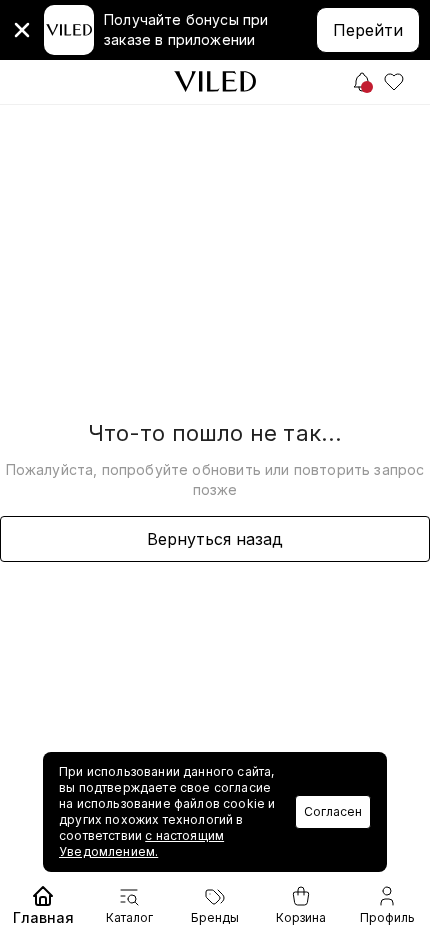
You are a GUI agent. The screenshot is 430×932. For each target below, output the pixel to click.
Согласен (333, 811)
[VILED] (215, 81)
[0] (394, 82)
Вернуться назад (215, 539)
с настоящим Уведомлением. (141, 843)
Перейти (368, 30)
